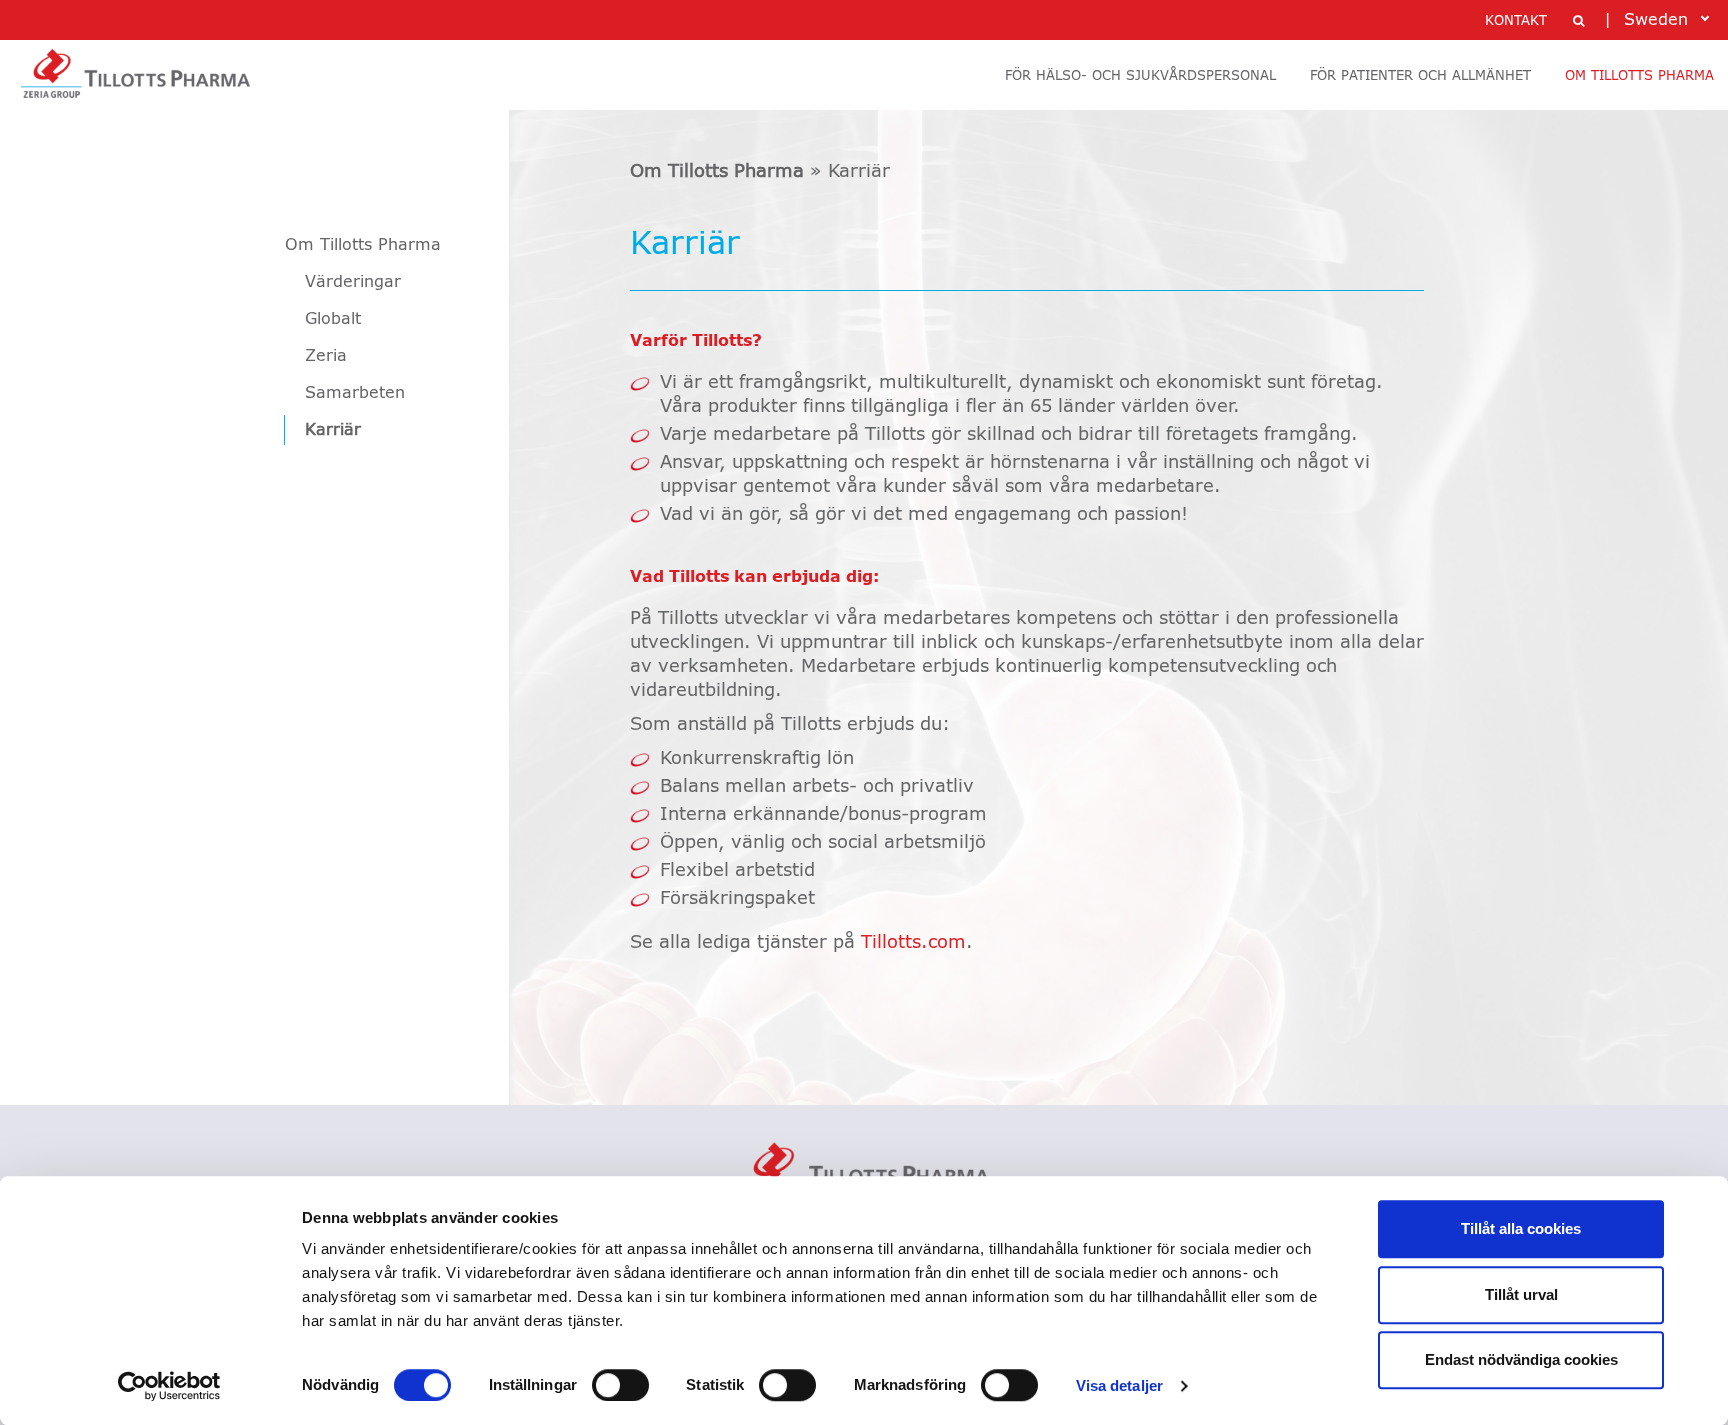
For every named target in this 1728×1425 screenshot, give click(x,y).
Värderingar (353, 282)
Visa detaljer (1119, 1385)
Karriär (333, 430)
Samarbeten (355, 393)
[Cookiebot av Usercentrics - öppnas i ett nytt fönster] (169, 1386)
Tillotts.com (913, 943)
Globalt (333, 319)
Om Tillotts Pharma (363, 245)
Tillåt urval (1521, 1294)
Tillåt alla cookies (1521, 1228)
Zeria (326, 356)
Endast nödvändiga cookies (1521, 1359)
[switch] (620, 1385)
